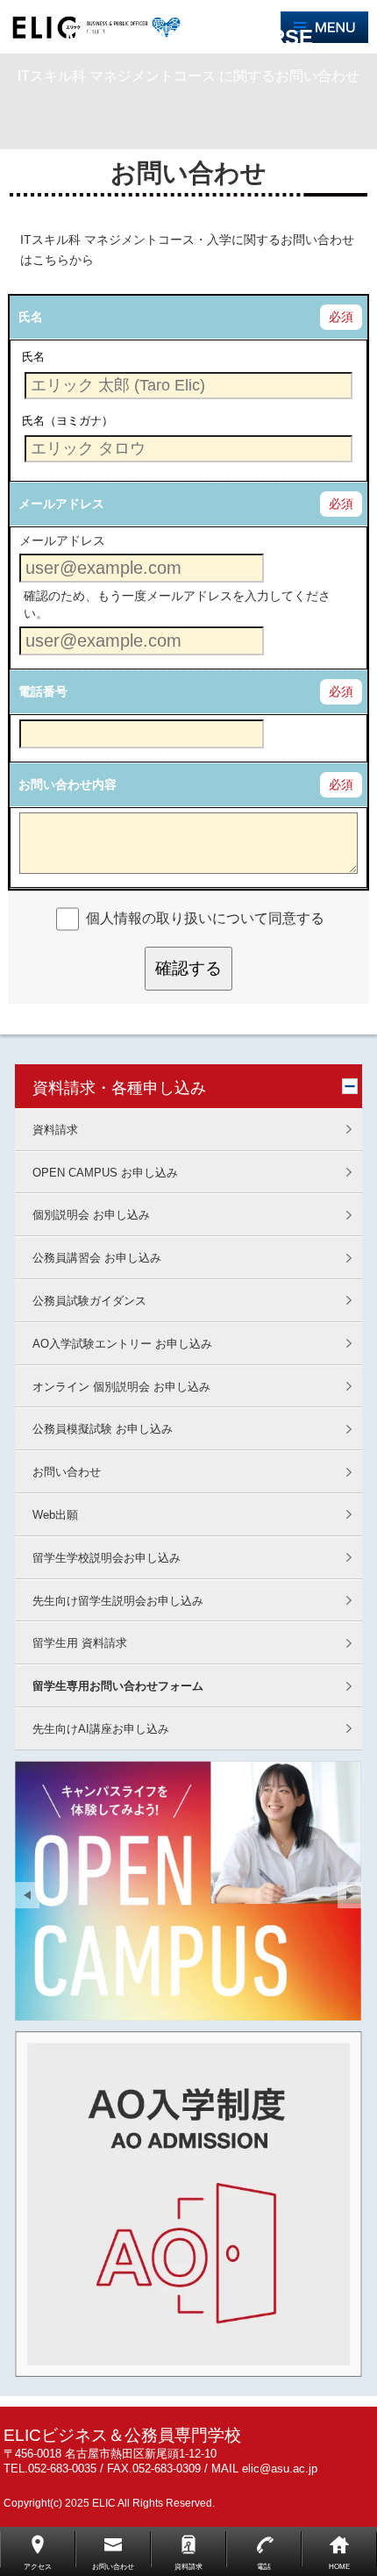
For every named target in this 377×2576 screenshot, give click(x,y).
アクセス (38, 2567)
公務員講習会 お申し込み (97, 1258)
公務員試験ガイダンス (89, 1301)
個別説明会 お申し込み (91, 1215)
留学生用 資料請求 (80, 1643)
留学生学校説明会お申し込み (107, 1558)
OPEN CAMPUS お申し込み (105, 1173)
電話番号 (43, 691)
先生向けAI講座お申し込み (101, 1729)
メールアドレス (61, 504)
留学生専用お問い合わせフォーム (118, 1686)
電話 (264, 2567)
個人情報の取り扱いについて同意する (205, 918)
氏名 (31, 317)
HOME (339, 2567)
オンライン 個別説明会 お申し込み (121, 1387)
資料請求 (55, 1130)
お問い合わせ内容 (68, 784)
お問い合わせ (67, 1472)
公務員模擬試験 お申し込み (103, 1429)
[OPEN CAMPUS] (188, 1891)
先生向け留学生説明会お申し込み (118, 1601)
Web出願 (55, 1515)
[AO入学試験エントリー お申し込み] (188, 2204)
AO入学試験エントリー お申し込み (122, 1344)
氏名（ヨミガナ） (68, 420)
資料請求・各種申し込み (119, 1088)
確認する (188, 968)
